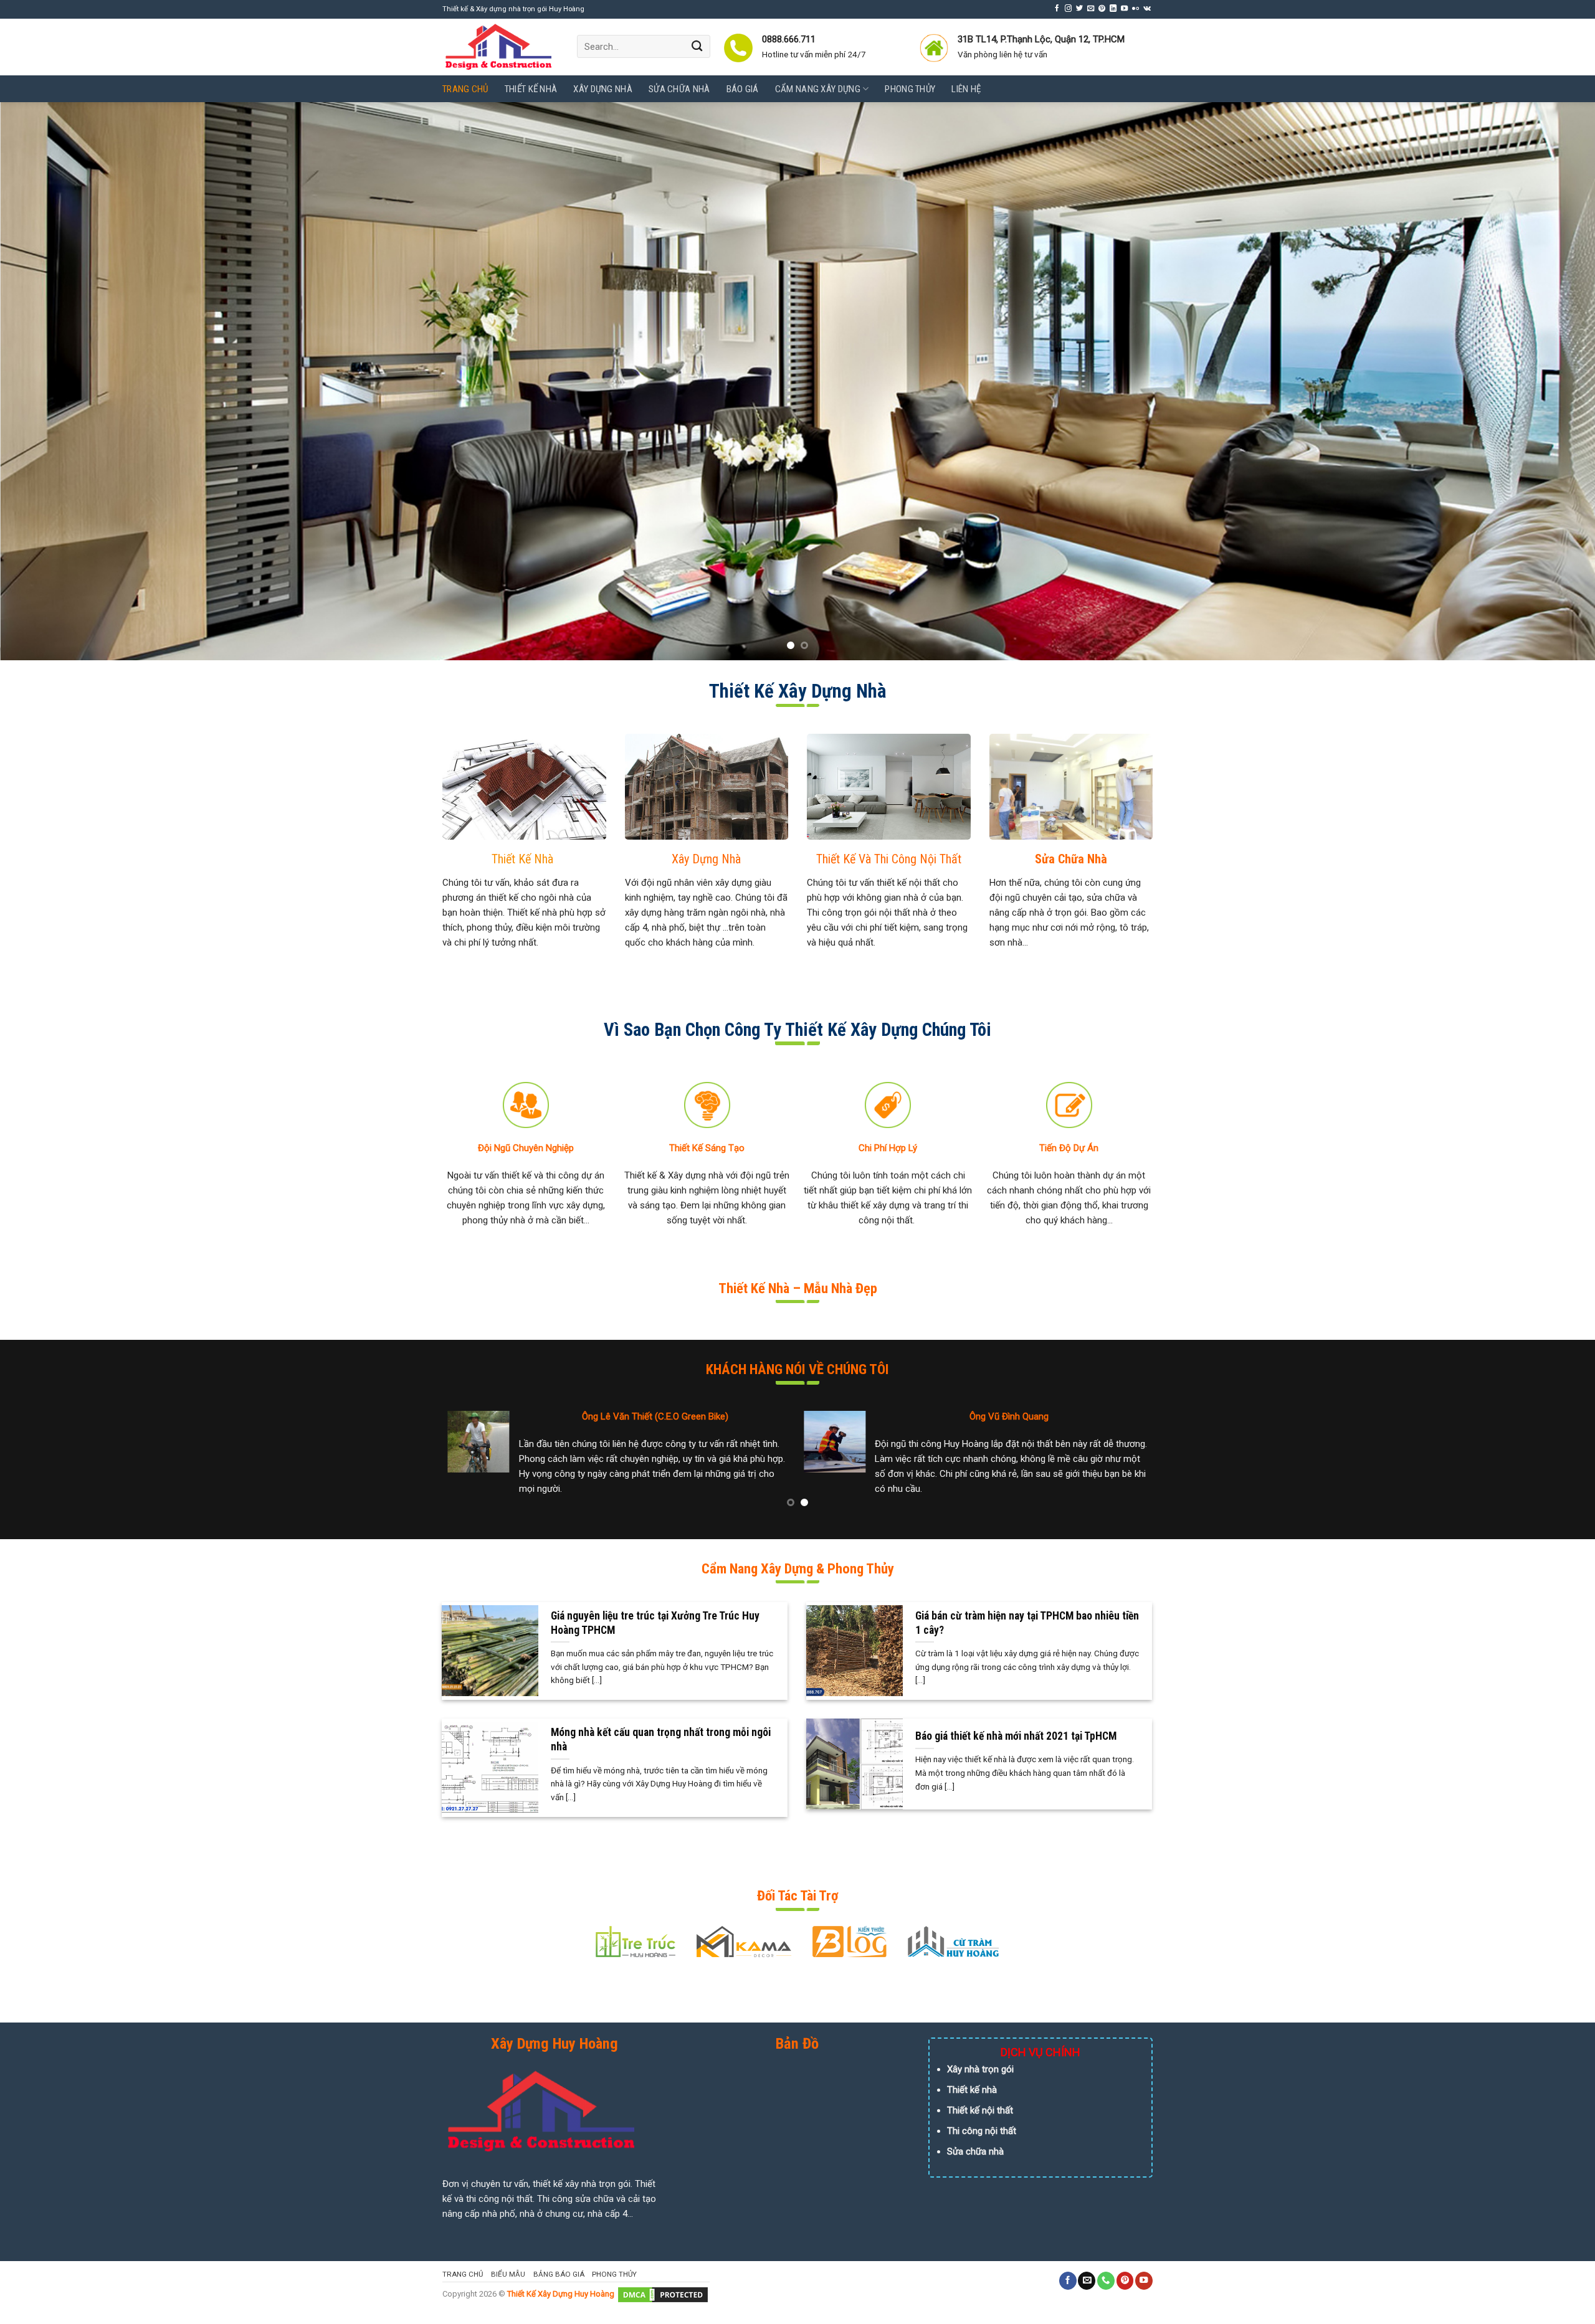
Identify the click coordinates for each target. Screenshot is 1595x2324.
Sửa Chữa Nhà (679, 89)
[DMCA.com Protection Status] (663, 2294)
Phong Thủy (910, 89)
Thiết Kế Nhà (531, 89)
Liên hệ (966, 89)
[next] (1548, 381)
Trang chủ (465, 89)
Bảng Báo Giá (559, 2274)
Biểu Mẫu (508, 2274)
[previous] (47, 381)
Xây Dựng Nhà (603, 89)
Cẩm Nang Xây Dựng (818, 89)
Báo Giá (743, 89)
